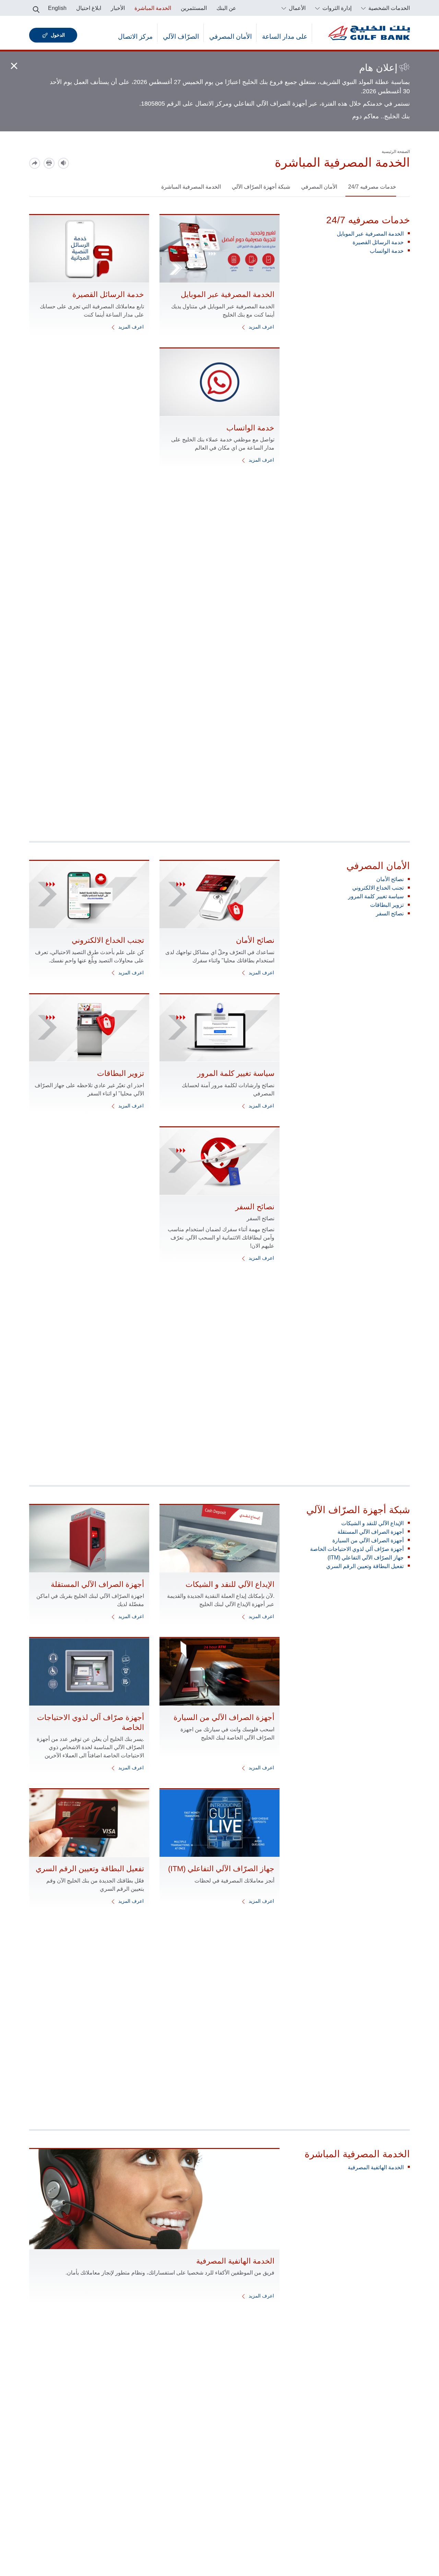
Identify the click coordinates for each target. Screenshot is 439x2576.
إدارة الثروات (336, 8)
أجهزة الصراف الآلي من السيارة (368, 1540)
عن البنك (226, 8)
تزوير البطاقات (387, 905)
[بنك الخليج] (369, 33)
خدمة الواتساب (387, 251)
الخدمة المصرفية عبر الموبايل (370, 234)
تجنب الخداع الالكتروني (378, 888)
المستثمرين (194, 8)
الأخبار (118, 8)
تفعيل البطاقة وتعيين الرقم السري (365, 1566)
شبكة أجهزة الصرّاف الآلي (261, 187)
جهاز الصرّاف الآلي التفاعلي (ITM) (366, 1558)
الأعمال (296, 8)
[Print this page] (49, 163)
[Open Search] (36, 8)
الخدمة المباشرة (153, 8)
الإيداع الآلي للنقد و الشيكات (372, 1523)
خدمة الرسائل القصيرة (378, 242)
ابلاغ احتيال (89, 8)
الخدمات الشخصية (388, 8)
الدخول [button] (58, 35)
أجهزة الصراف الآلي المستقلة (371, 1532)
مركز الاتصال (135, 37)
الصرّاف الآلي (181, 37)
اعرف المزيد (261, 327)
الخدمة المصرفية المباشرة (191, 187)
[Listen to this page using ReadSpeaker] (63, 163)
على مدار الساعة (285, 37)
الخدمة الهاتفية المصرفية (376, 2167)
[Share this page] (35, 163)
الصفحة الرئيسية (396, 152)
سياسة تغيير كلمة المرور (376, 896)
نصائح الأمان (390, 879)
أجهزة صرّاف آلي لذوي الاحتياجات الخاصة (357, 1549)
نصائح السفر (390, 913)
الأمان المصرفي (230, 37)
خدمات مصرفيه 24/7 (372, 187)
